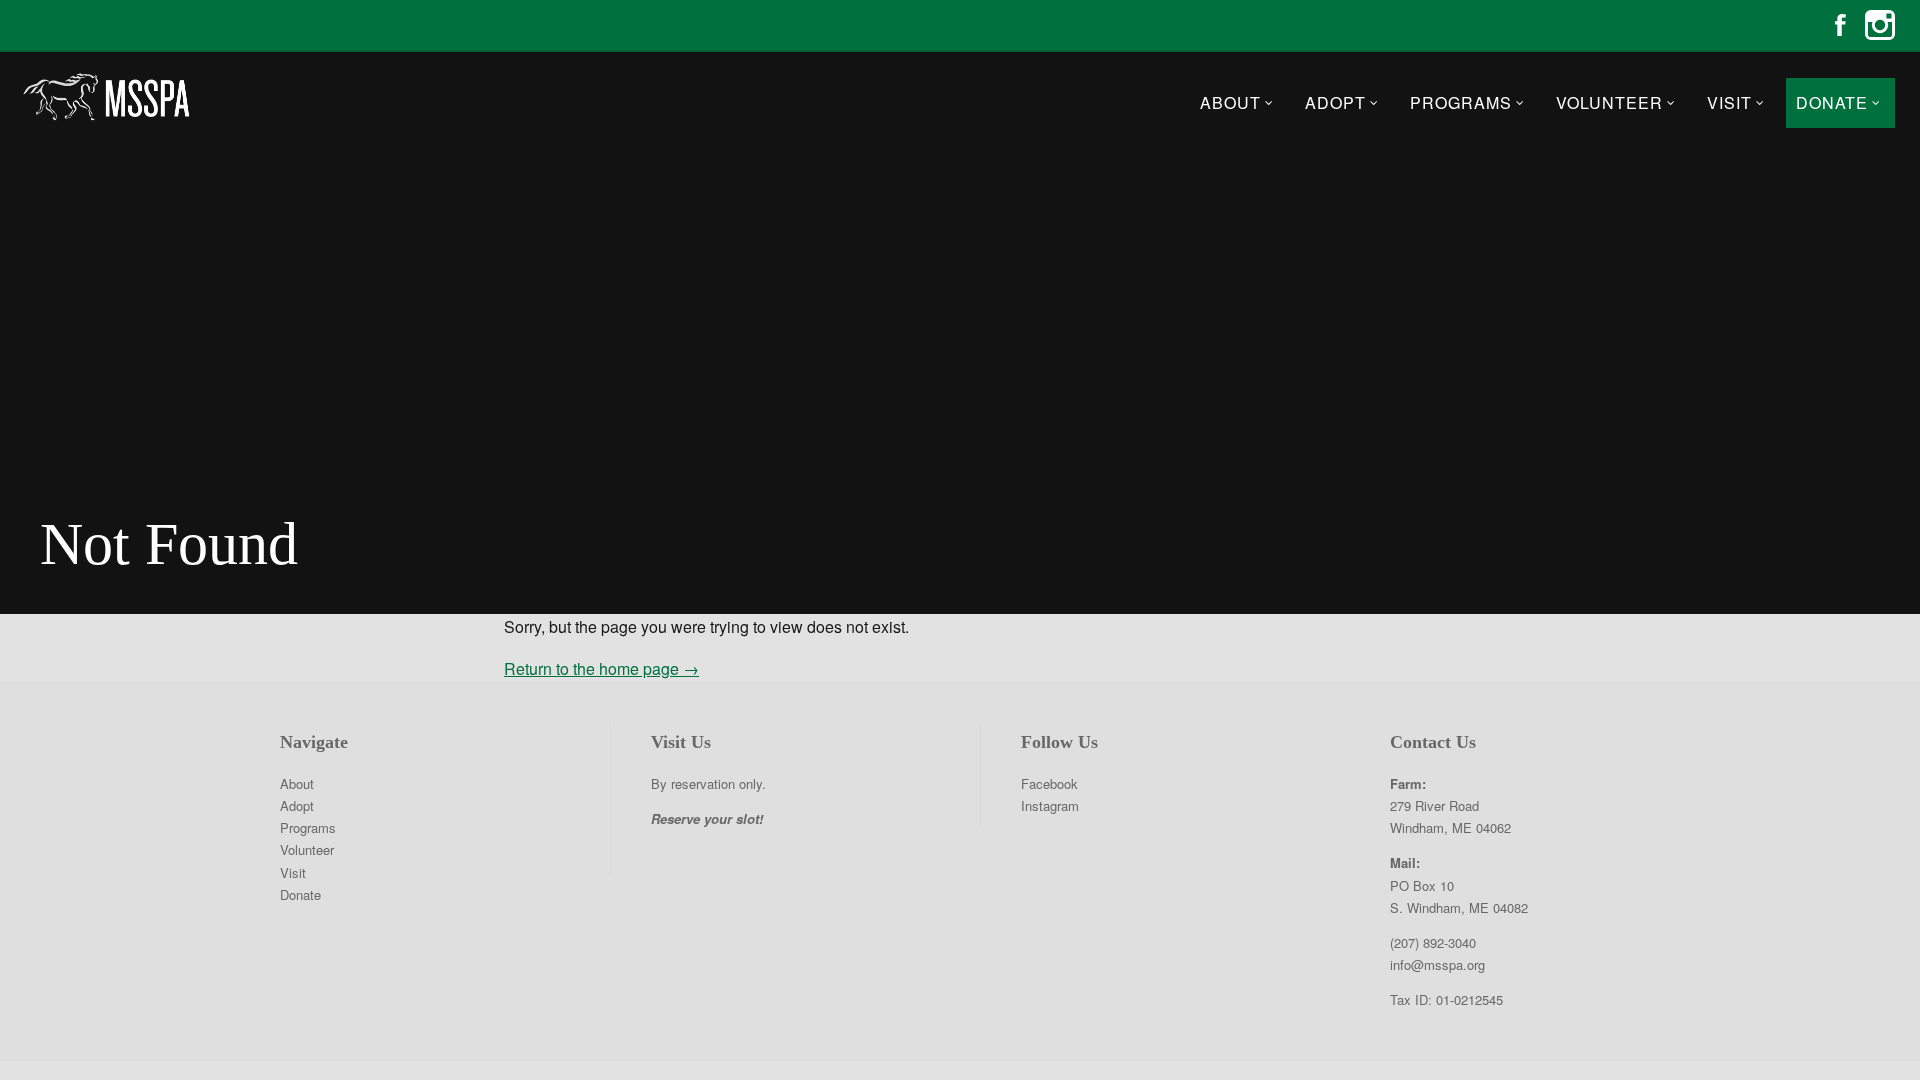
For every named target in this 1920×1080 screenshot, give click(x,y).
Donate (1832, 102)
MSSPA (105, 97)
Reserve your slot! (707, 818)
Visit (1729, 102)
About (1230, 102)
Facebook (1840, 25)
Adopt (1335, 102)
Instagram (1880, 25)
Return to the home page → (601, 668)
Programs (1461, 102)
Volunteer (1609, 102)
